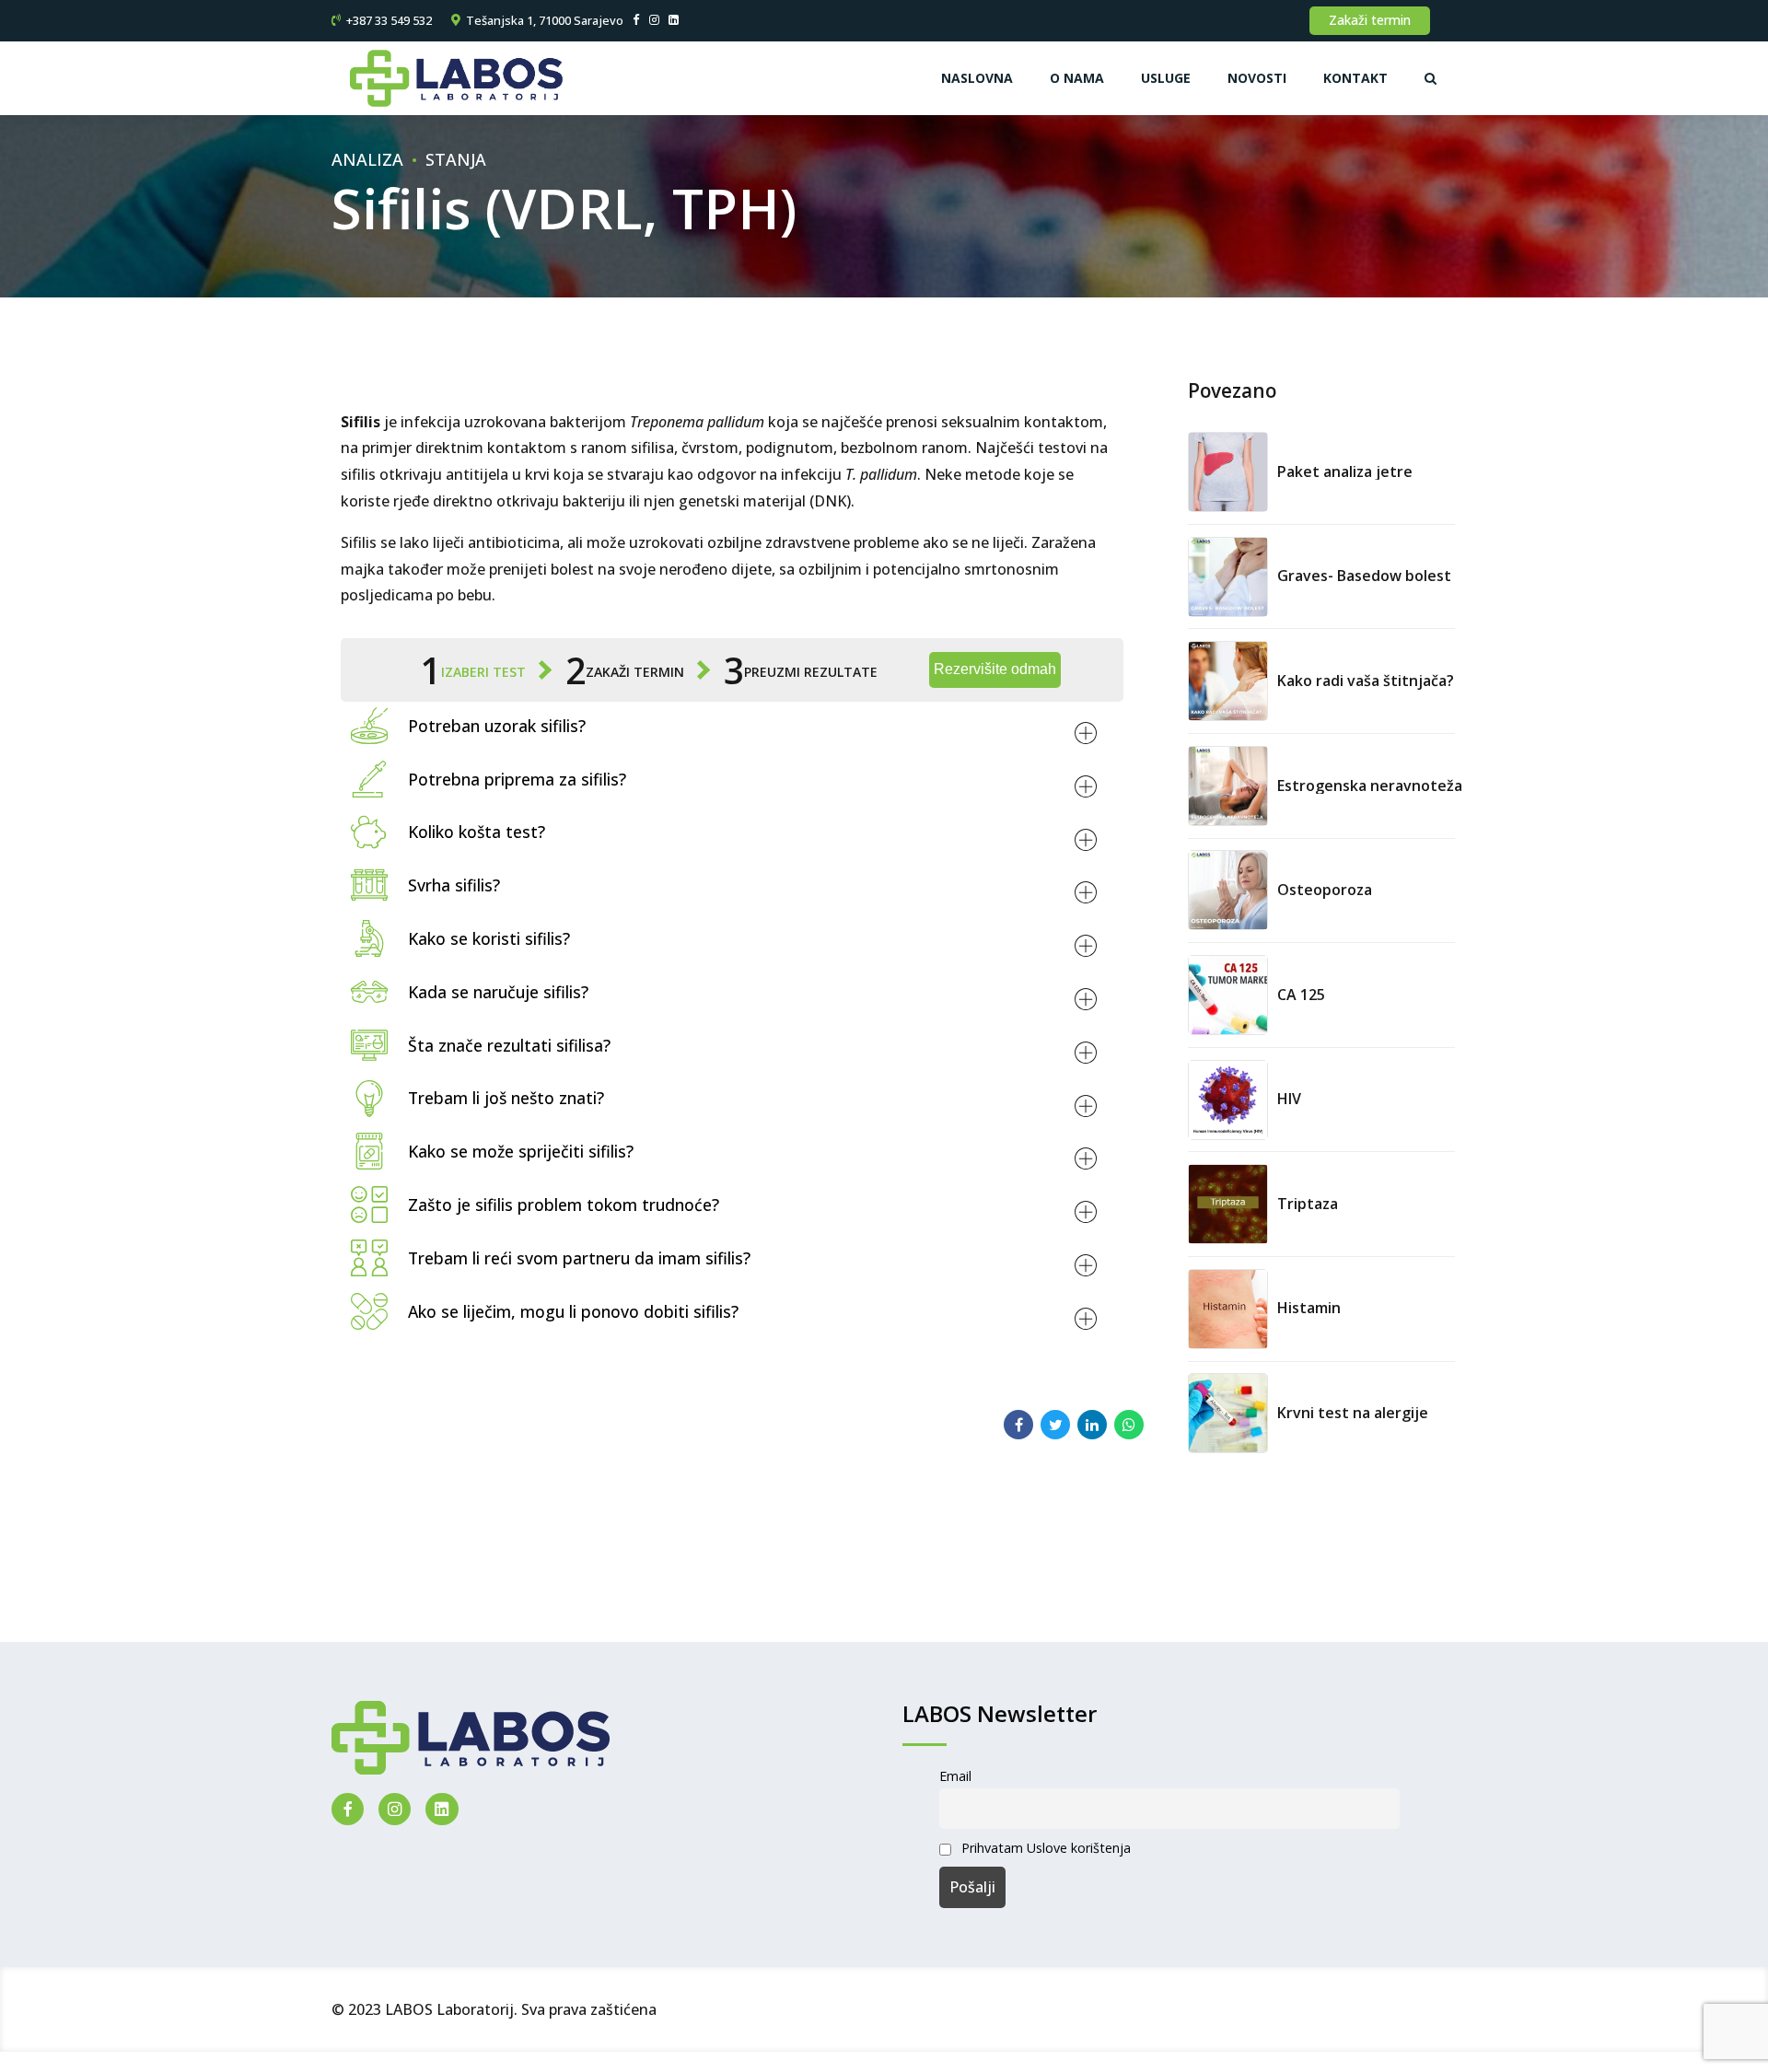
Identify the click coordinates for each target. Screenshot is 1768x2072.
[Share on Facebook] (1018, 1425)
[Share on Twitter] (1055, 1425)
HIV (1289, 1099)
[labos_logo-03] (471, 1738)
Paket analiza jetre (1345, 471)
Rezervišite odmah (995, 669)
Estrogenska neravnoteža (1370, 786)
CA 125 (1301, 995)
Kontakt (1355, 78)
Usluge (1166, 78)
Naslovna (977, 78)
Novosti (1257, 78)
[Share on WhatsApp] (1129, 1425)
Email (955, 1776)
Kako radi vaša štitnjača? (1366, 681)
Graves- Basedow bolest (1364, 576)
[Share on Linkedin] (1092, 1425)
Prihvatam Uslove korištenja (1046, 1848)
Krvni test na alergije (1353, 1413)
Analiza (367, 159)
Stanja (456, 159)
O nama (1077, 78)
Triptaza (1308, 1204)
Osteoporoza (1325, 890)
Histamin (1309, 1308)
